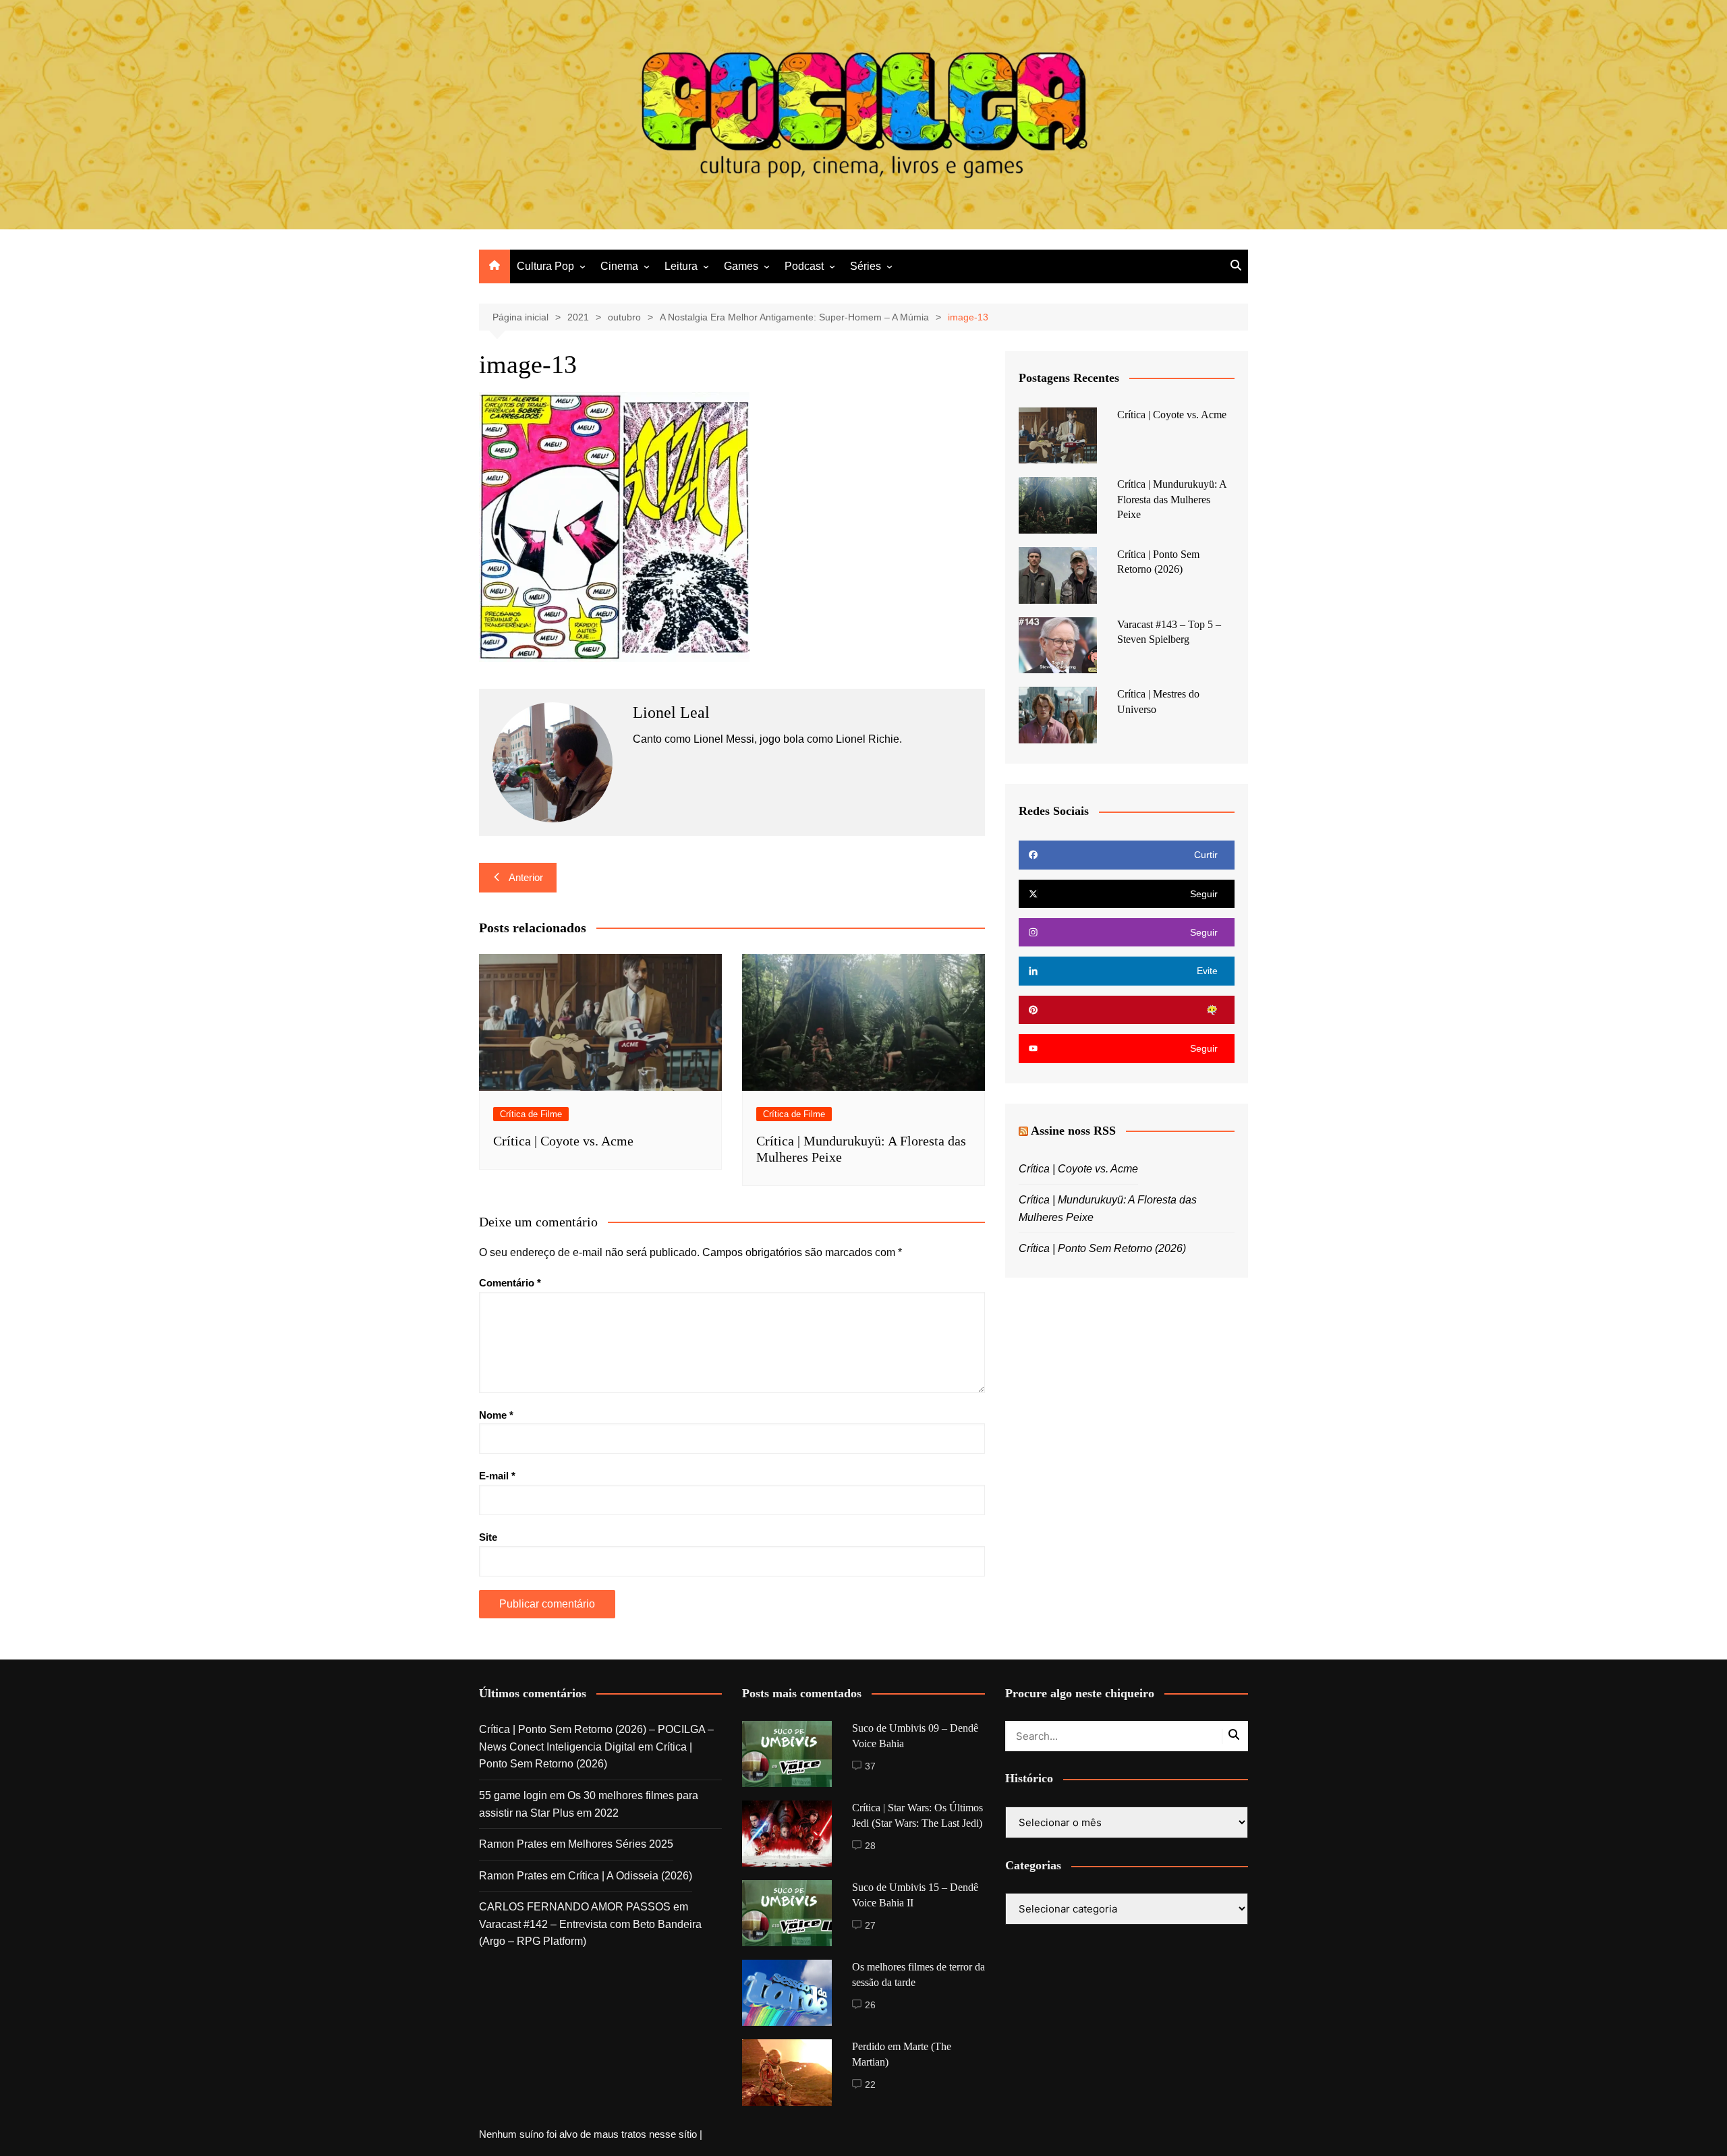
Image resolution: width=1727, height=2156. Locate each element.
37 (870, 1766)
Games (741, 266)
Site (488, 1537)
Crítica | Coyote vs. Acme (563, 1141)
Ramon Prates (513, 1844)
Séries (866, 266)
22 (870, 2084)
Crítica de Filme (531, 1114)
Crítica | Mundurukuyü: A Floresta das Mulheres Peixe (1172, 499)
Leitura (681, 266)
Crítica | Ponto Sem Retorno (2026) (1102, 1248)
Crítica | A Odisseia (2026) (630, 1876)
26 (870, 2005)
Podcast (804, 266)
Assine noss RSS (1073, 1131)
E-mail (497, 1476)
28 (870, 1846)
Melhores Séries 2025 (621, 1844)
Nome (496, 1415)
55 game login (513, 1795)
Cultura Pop (545, 266)
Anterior (526, 877)
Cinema (619, 266)
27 (870, 1925)
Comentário (510, 1283)
